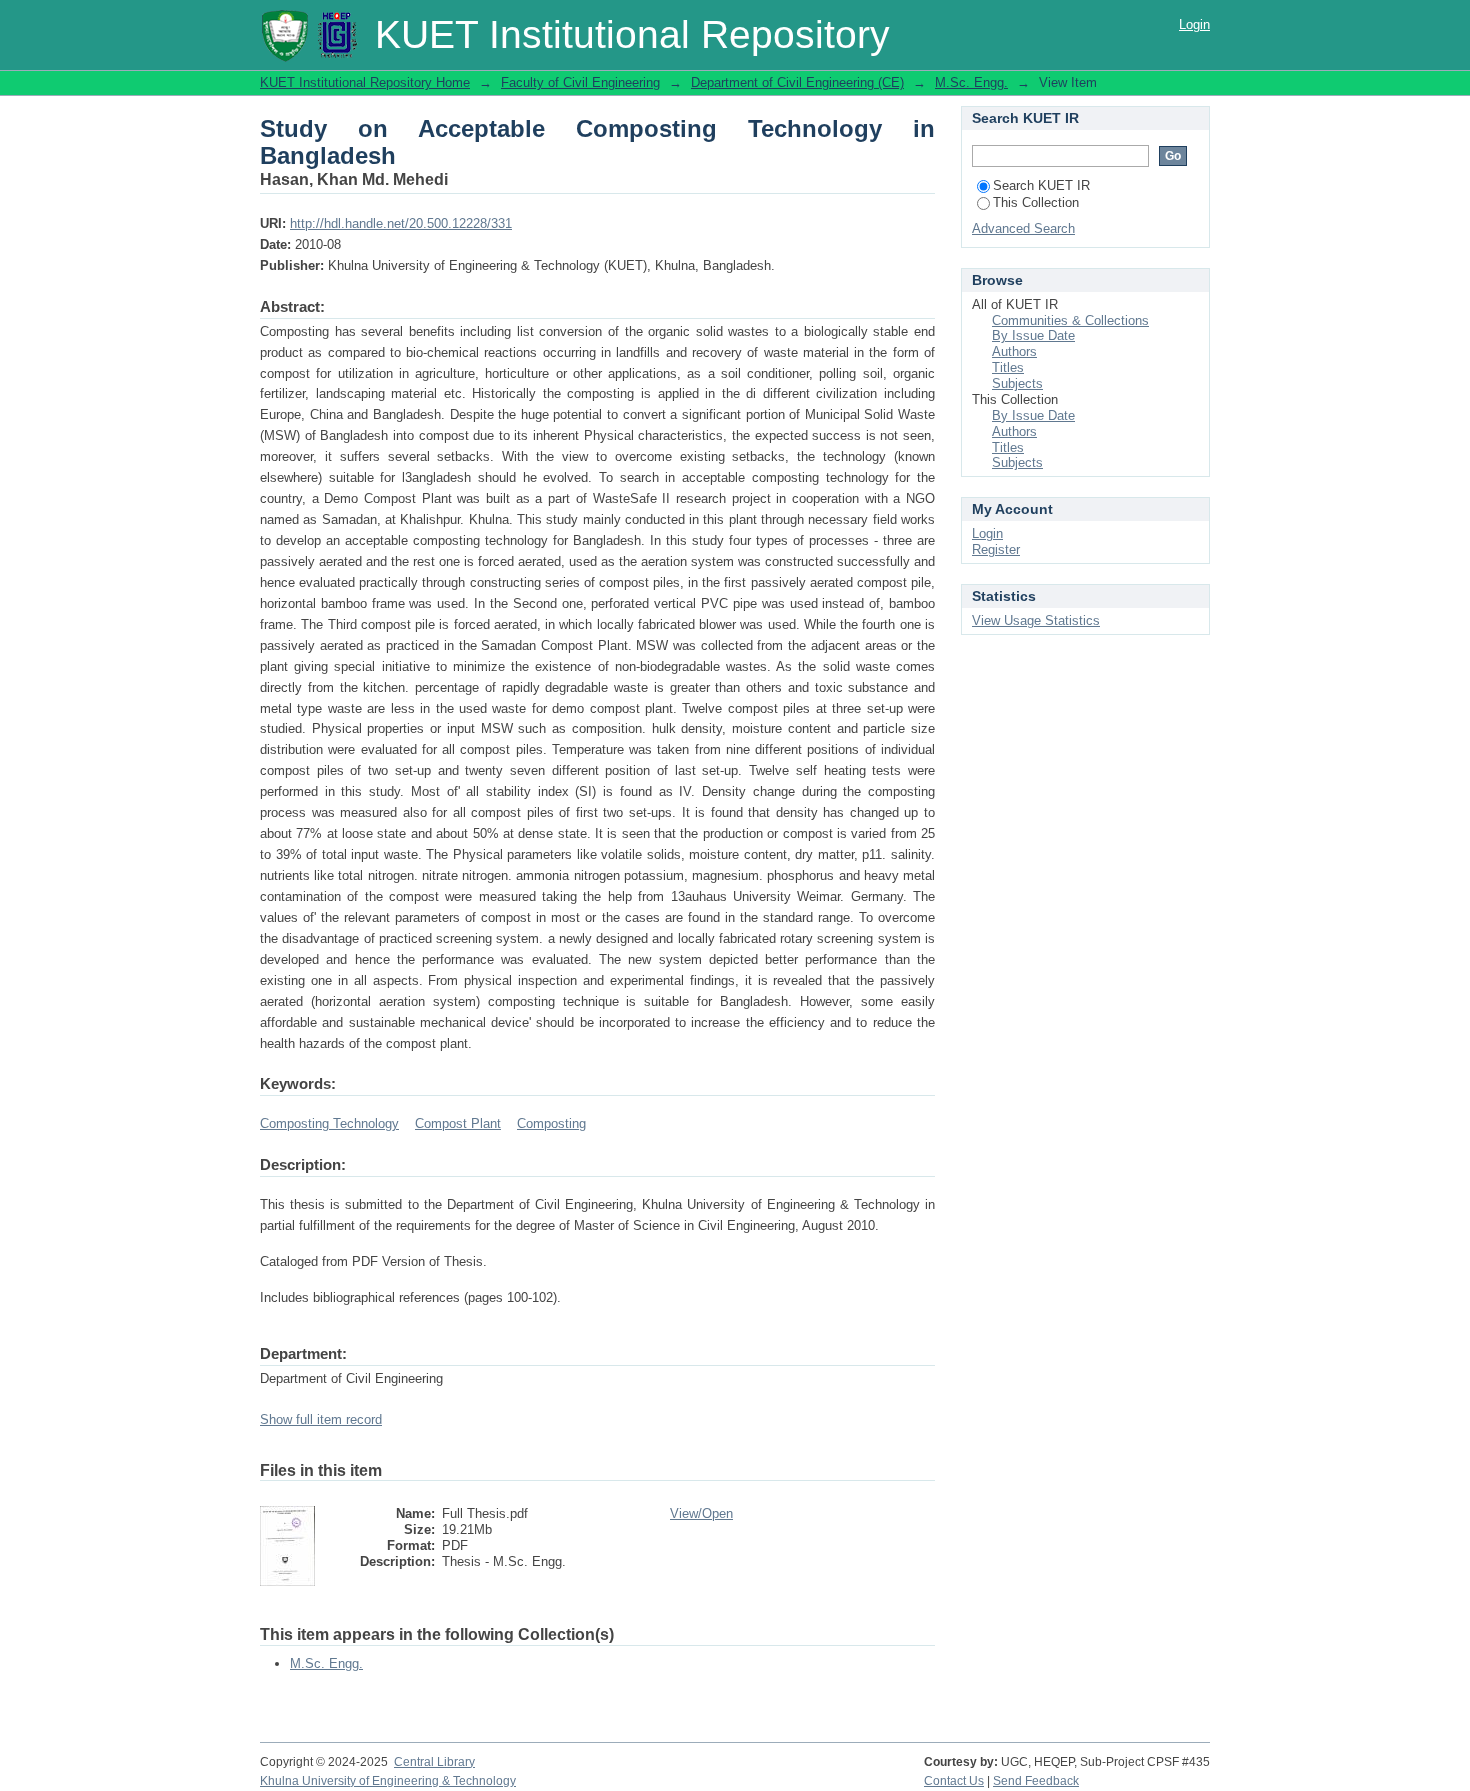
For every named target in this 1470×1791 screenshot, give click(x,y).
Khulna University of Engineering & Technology (388, 1781)
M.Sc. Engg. (971, 82)
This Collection (1036, 202)
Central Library (434, 1762)
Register (996, 549)
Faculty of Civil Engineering (580, 82)
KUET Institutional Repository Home (365, 82)
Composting (551, 1123)
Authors (1014, 351)
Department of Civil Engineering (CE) (797, 82)
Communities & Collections (1070, 320)
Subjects (1017, 383)
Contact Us (954, 1781)
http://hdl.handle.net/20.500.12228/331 (401, 223)
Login (1194, 24)
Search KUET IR (1041, 185)
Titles (1008, 367)
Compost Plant (458, 1123)
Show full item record (321, 1419)
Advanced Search (1023, 228)
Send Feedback (1036, 1781)
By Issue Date (1033, 335)
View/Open (701, 1513)
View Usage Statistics (1036, 620)
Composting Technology (329, 1123)
